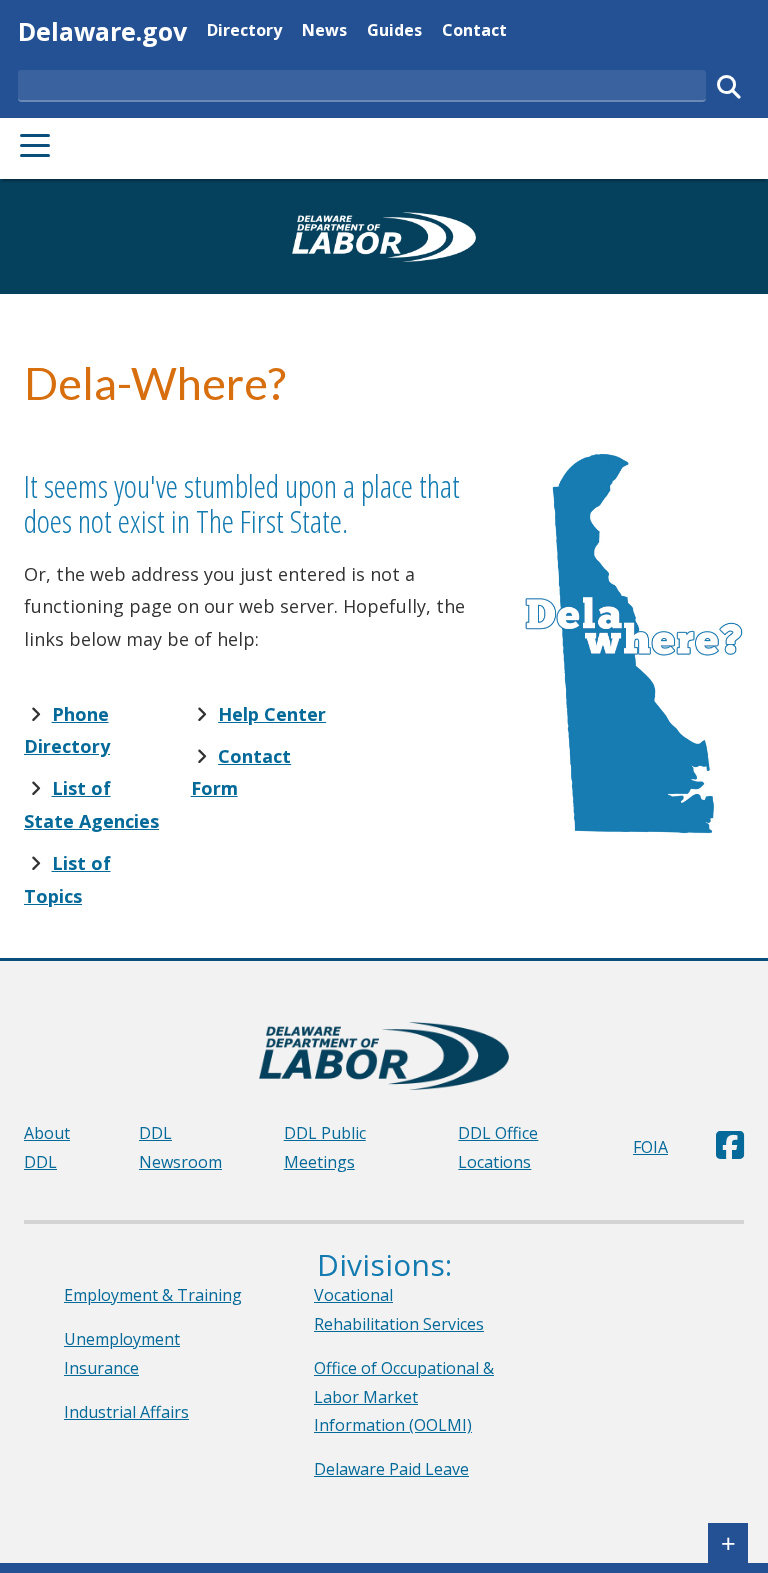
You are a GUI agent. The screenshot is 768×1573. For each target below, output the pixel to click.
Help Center (272, 714)
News (324, 29)
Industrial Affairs (126, 1412)
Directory (244, 29)
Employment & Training (153, 1295)
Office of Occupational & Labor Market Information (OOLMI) (404, 1397)
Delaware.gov (102, 31)
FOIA (650, 1147)
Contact (474, 29)
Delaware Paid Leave (391, 1469)
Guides (394, 29)
